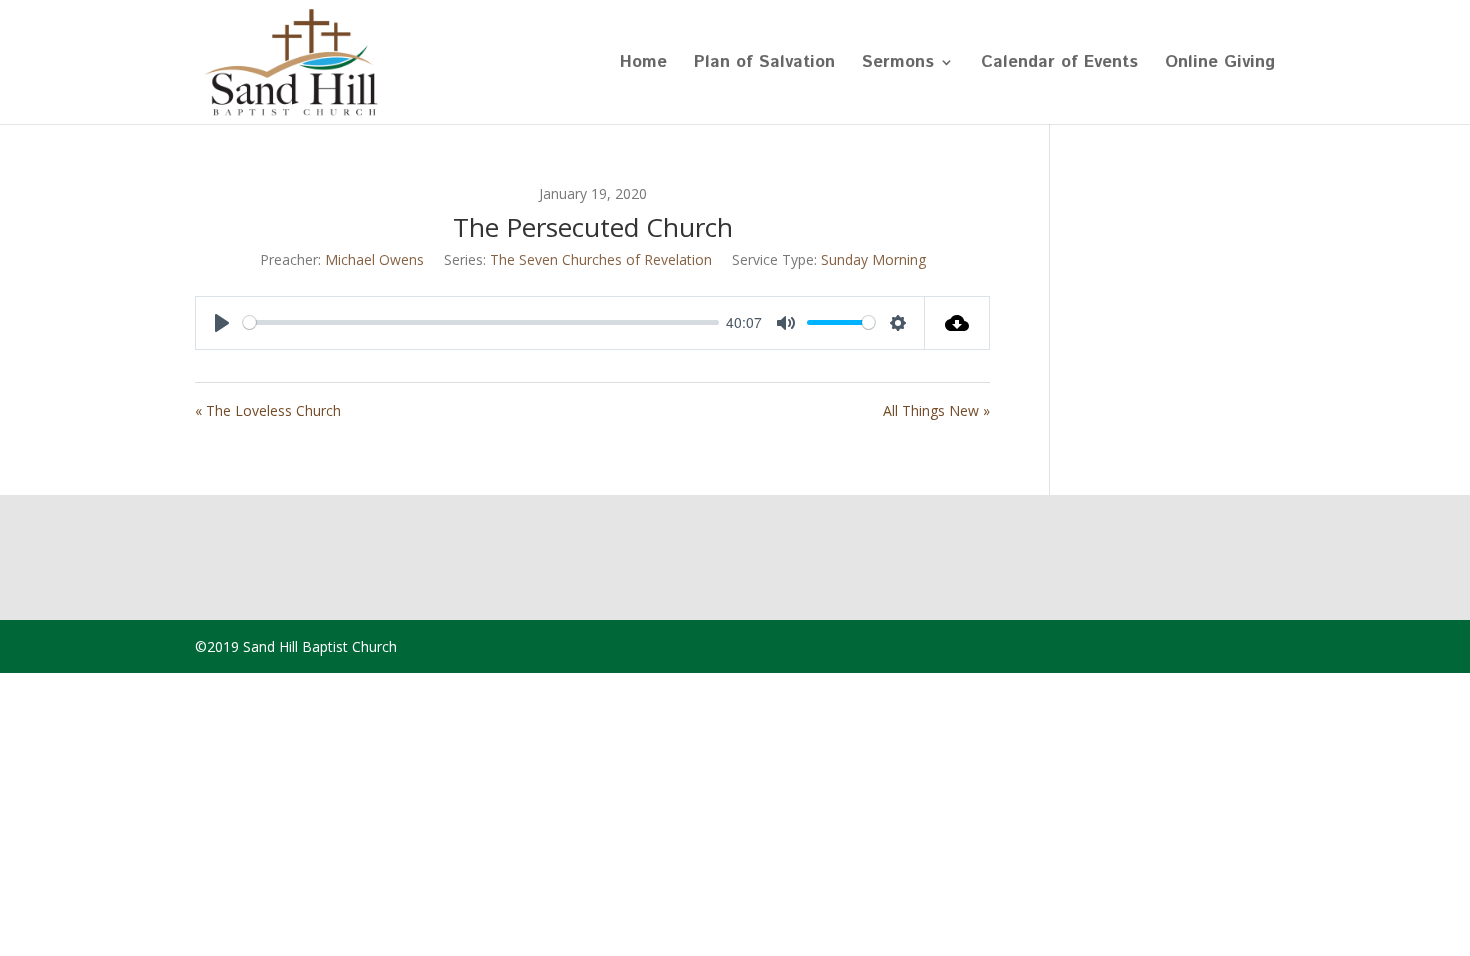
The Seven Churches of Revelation (601, 259)
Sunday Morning (873, 259)
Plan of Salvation (764, 64)
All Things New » (936, 410)
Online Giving (1220, 64)
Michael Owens (374, 259)
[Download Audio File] (957, 323)
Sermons (898, 64)
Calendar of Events (1059, 64)
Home (643, 64)
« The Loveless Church (268, 410)
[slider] (481, 322)
